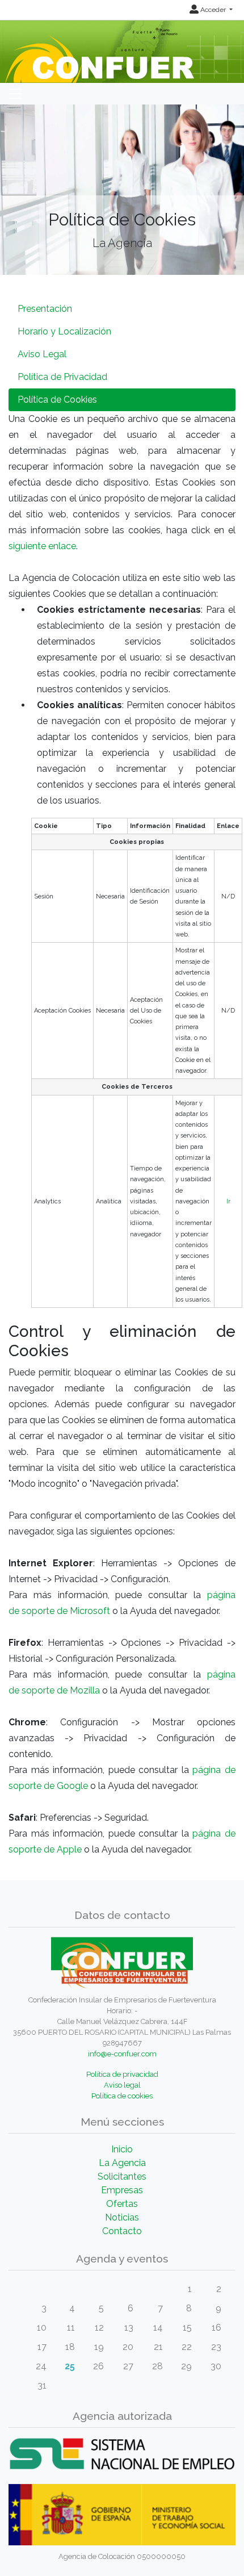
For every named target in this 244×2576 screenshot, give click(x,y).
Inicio (122, 2149)
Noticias (122, 2217)
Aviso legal (122, 2085)
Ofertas (122, 2204)
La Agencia (122, 2163)
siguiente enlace (42, 546)
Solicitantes (122, 2176)
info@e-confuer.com (122, 2054)
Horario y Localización (64, 331)
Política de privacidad (122, 2074)
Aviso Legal (42, 354)
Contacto (122, 2231)
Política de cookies (122, 2096)
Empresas (122, 2190)
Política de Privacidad (62, 377)
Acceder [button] (213, 10)
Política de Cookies (57, 400)
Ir (228, 1201)
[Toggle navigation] (15, 94)
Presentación (45, 309)
